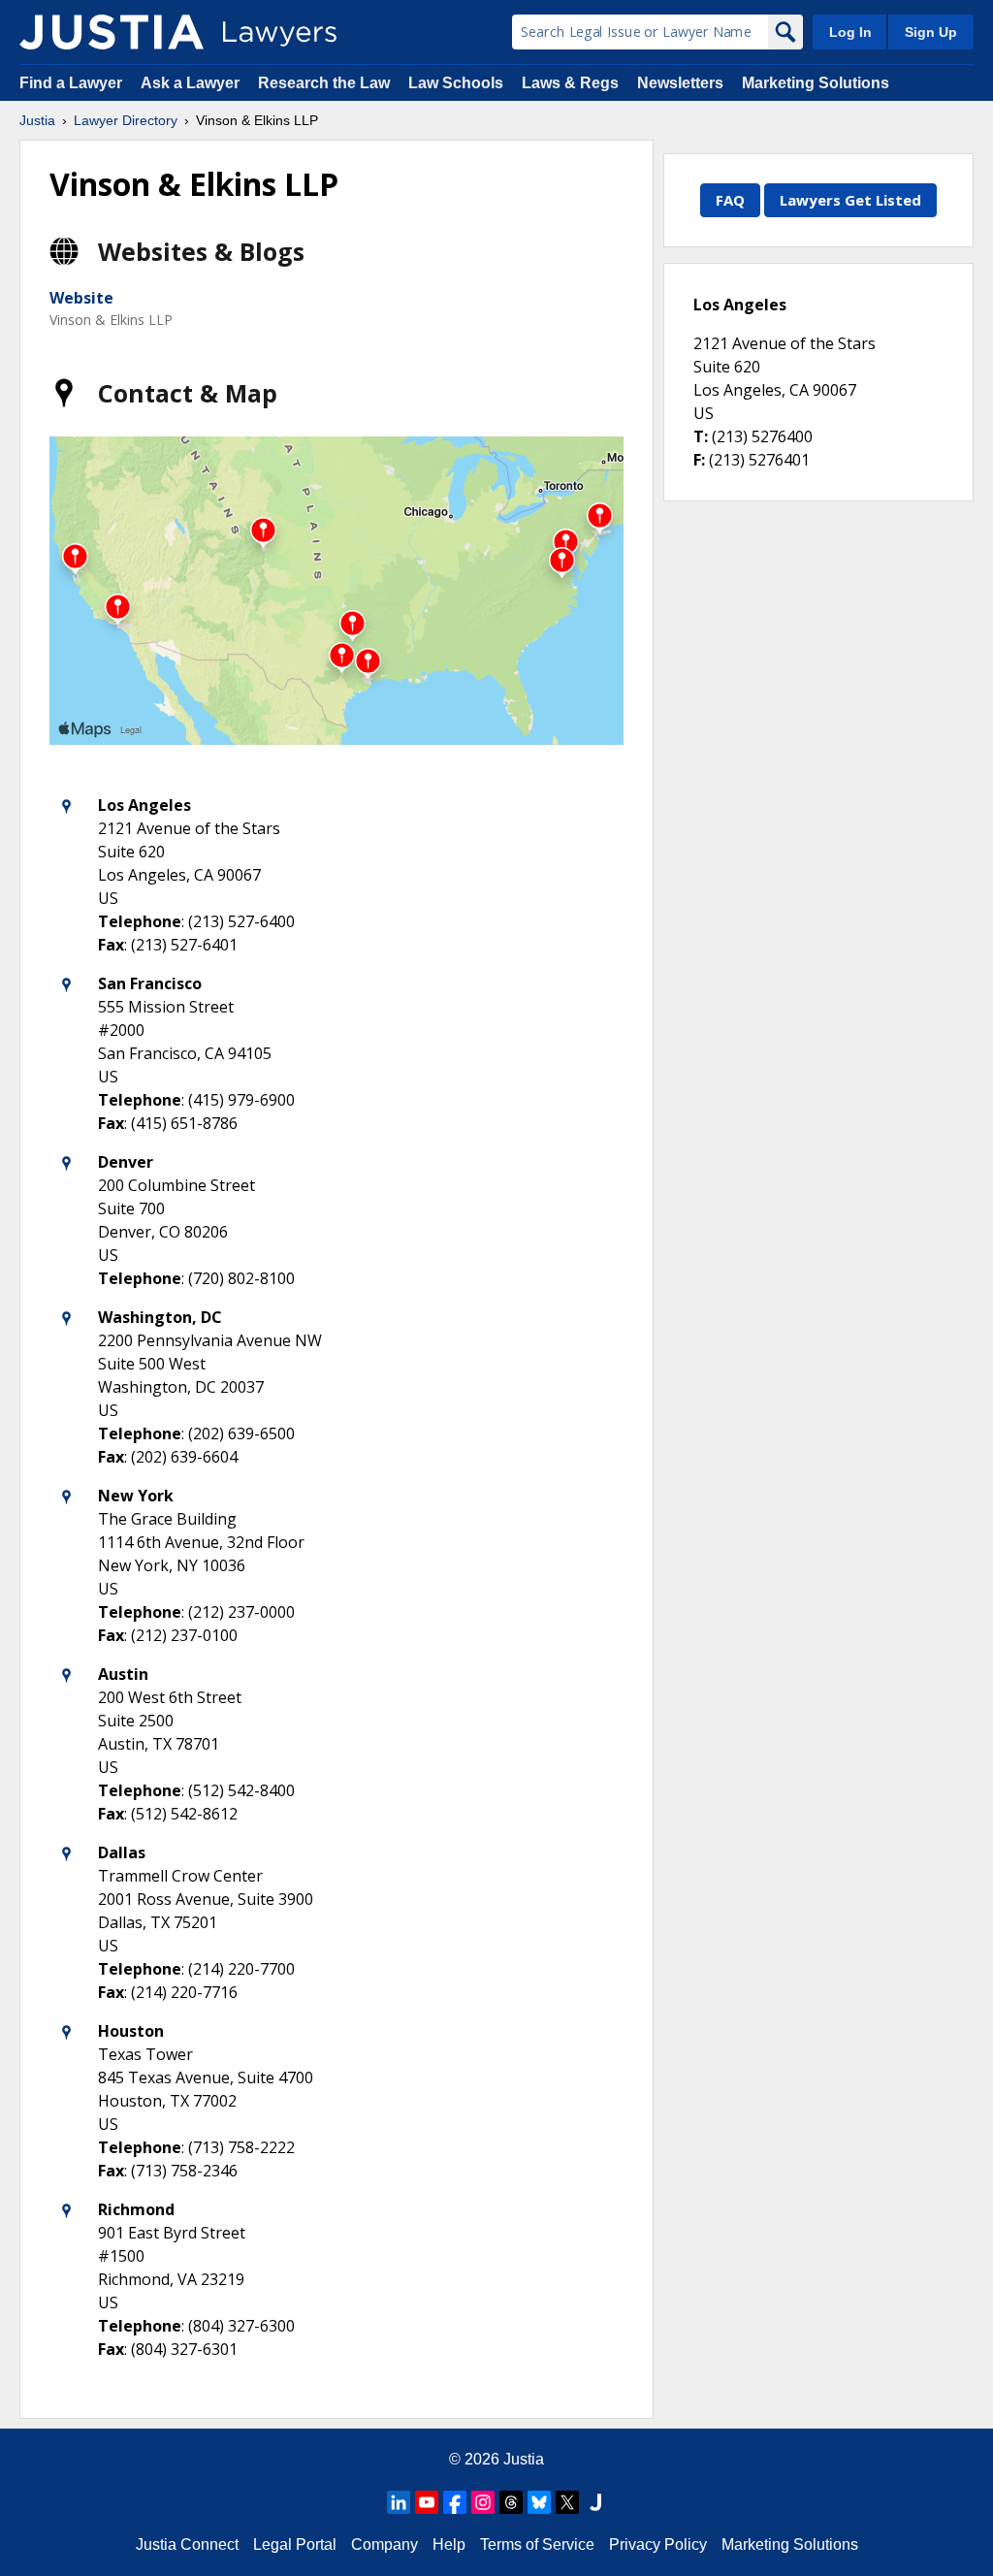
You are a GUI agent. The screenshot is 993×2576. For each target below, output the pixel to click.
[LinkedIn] (399, 2502)
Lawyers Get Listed (850, 200)
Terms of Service (537, 2544)
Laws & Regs (570, 83)
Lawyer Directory (126, 120)
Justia (37, 120)
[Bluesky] (539, 2502)
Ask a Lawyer (192, 83)
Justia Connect (187, 2544)
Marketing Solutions (816, 83)
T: (701, 436)
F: (699, 460)
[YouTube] (427, 2502)
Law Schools (456, 83)
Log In (850, 32)
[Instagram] (483, 2502)
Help (449, 2544)
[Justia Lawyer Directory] (112, 32)
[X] (567, 2502)
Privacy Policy (658, 2544)
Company (384, 2544)
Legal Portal (295, 2544)
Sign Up (931, 32)
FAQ (730, 200)
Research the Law (324, 83)
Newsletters (680, 83)
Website (81, 298)
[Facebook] (455, 2502)
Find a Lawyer (71, 83)
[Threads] (511, 2502)
